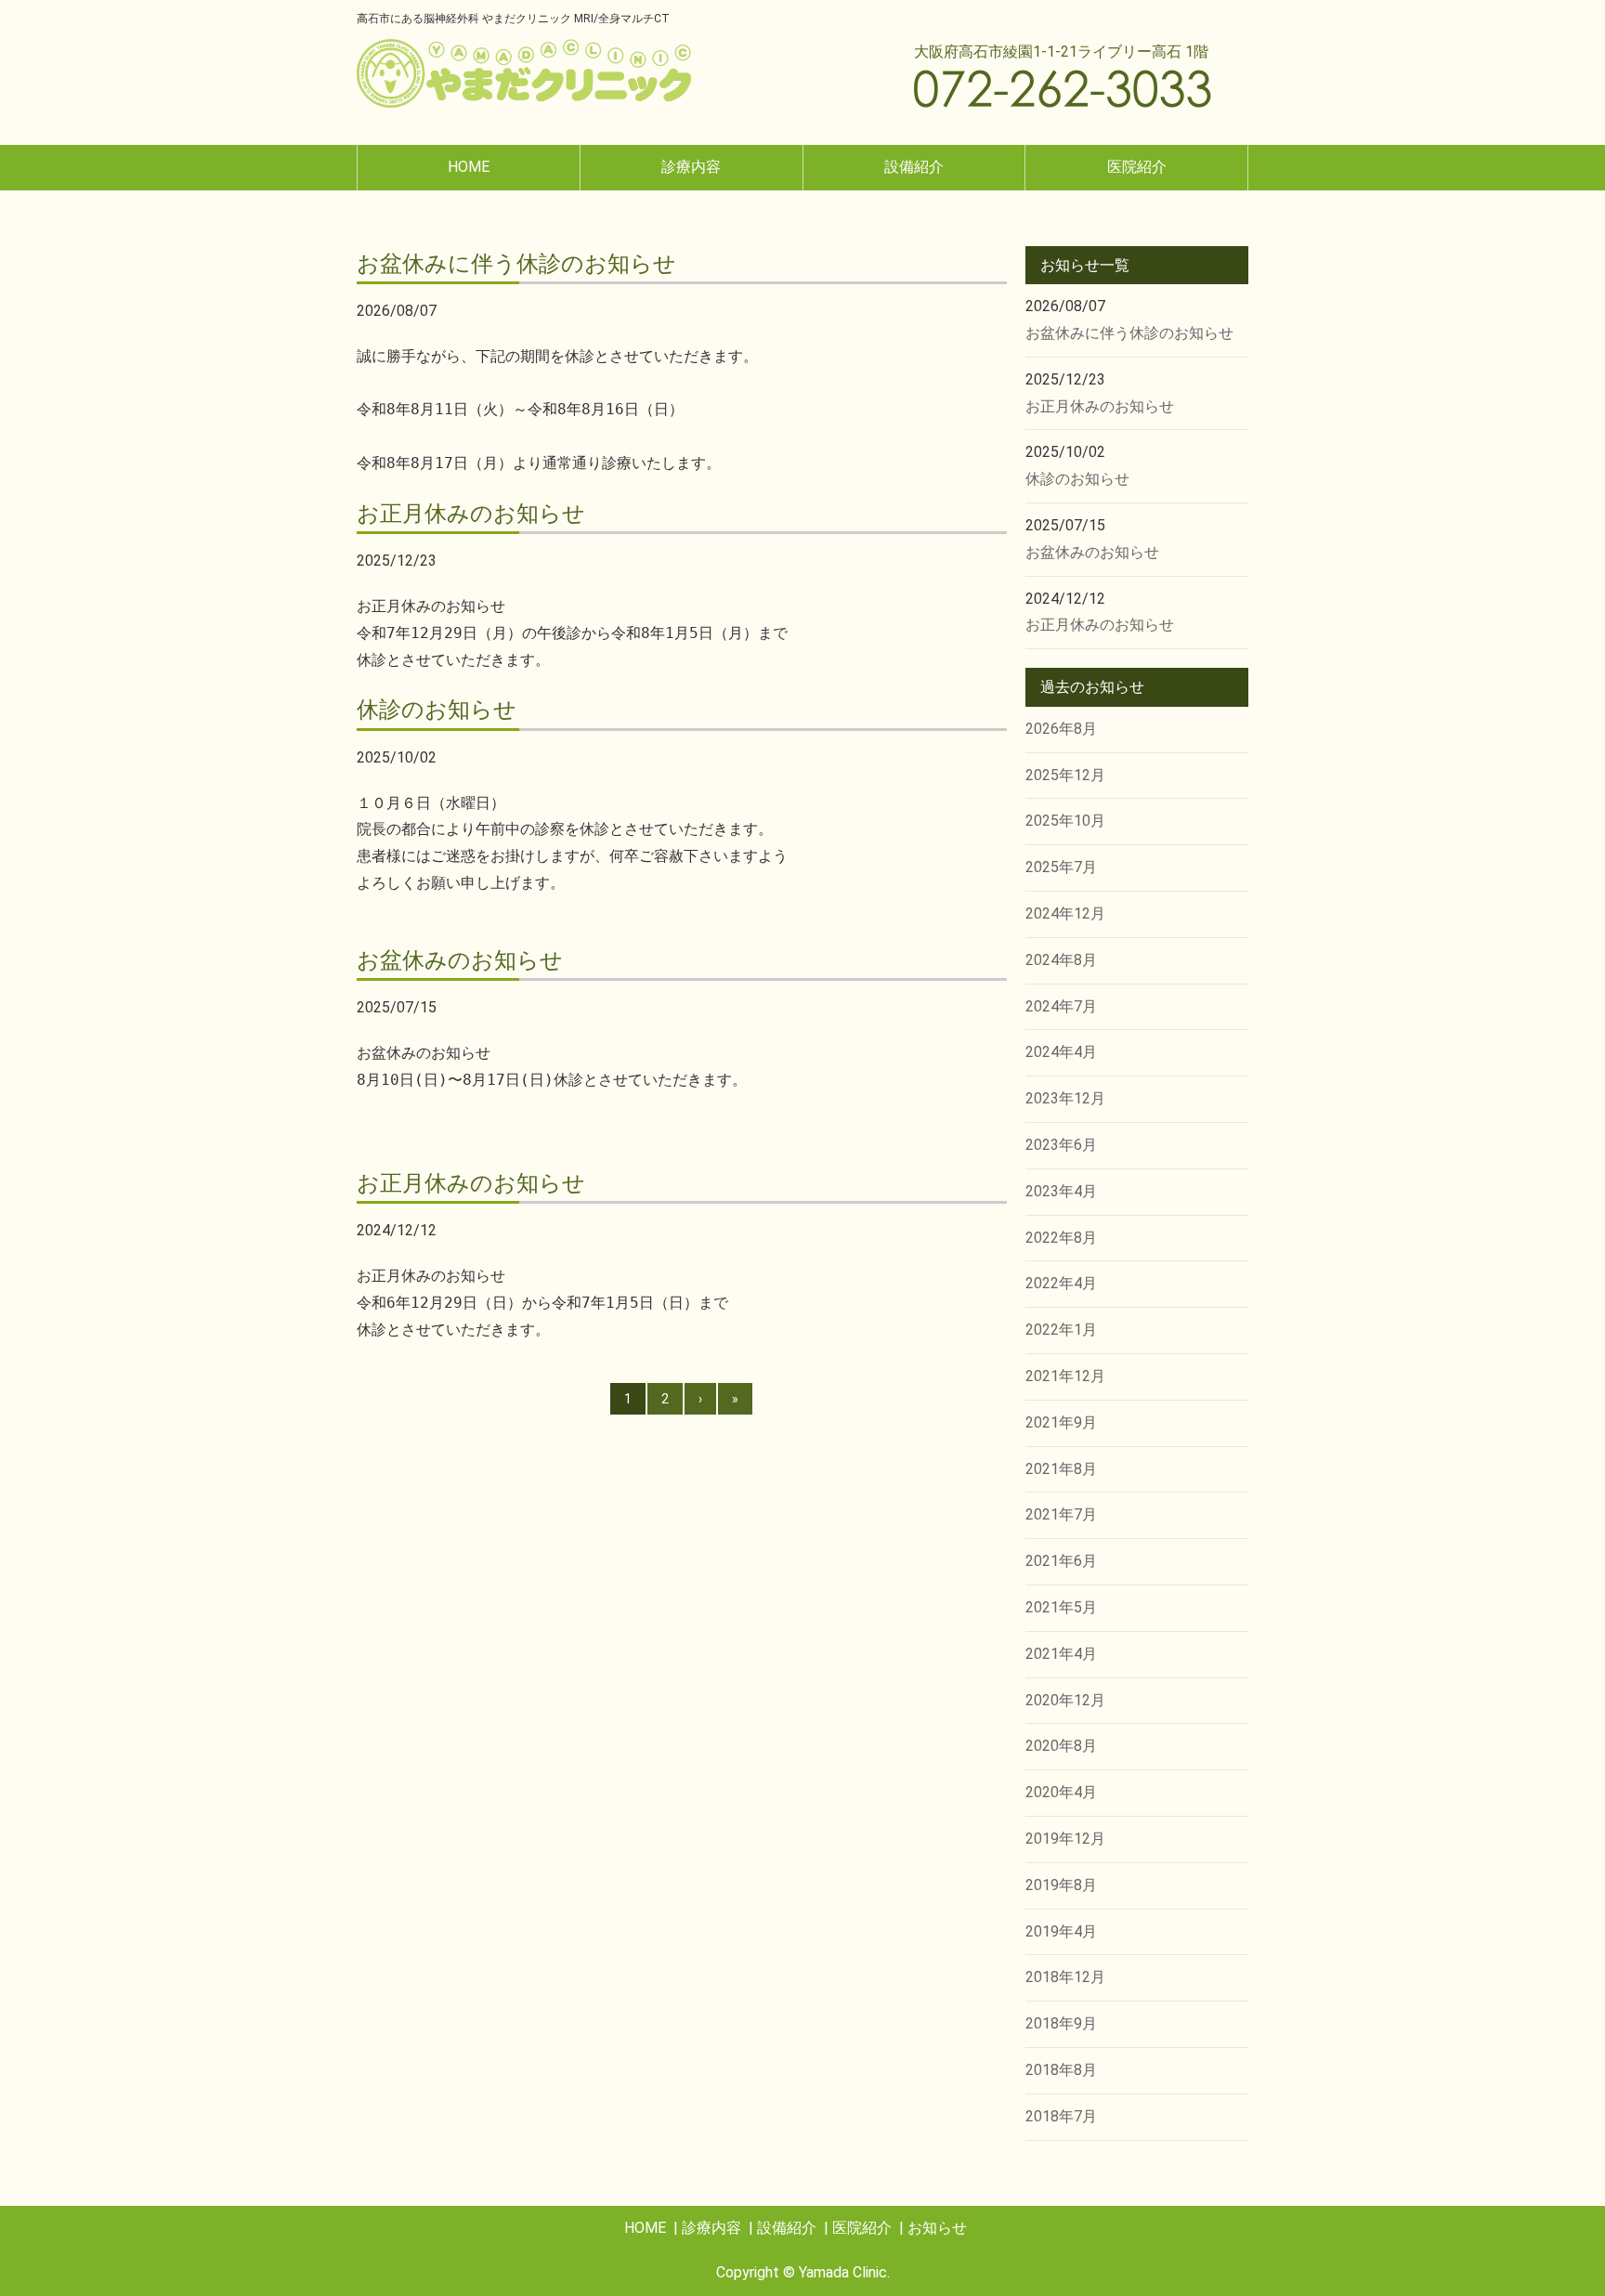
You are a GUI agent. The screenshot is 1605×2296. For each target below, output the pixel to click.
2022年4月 (1061, 1283)
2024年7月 (1061, 1006)
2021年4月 (1061, 1654)
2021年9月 (1061, 1422)
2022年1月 (1061, 1330)
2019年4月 (1061, 1931)
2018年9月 (1061, 2023)
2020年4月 (1061, 1792)
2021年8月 (1061, 1469)
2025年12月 (1065, 775)
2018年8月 (1061, 2070)
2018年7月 (1061, 2116)
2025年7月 (1061, 867)
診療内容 (691, 167)
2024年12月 (1065, 913)
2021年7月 (1061, 1514)
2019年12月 (1065, 1839)
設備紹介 (914, 167)
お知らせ (937, 2228)
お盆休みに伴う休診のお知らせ (1129, 333)
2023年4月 (1061, 1191)
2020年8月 (1061, 1746)
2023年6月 (1061, 1145)
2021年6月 (1061, 1561)
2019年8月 (1061, 1885)
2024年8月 (1061, 960)
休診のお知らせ (1077, 479)
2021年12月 (1065, 1376)
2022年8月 (1061, 1238)
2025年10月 (1065, 821)
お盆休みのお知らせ (1092, 552)
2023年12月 (1065, 1098)
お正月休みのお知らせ (1100, 406)
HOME (469, 167)
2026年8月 (1061, 729)
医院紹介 (1137, 167)
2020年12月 (1065, 1700)
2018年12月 (1065, 1977)
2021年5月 (1061, 1607)
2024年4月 (1061, 1052)
